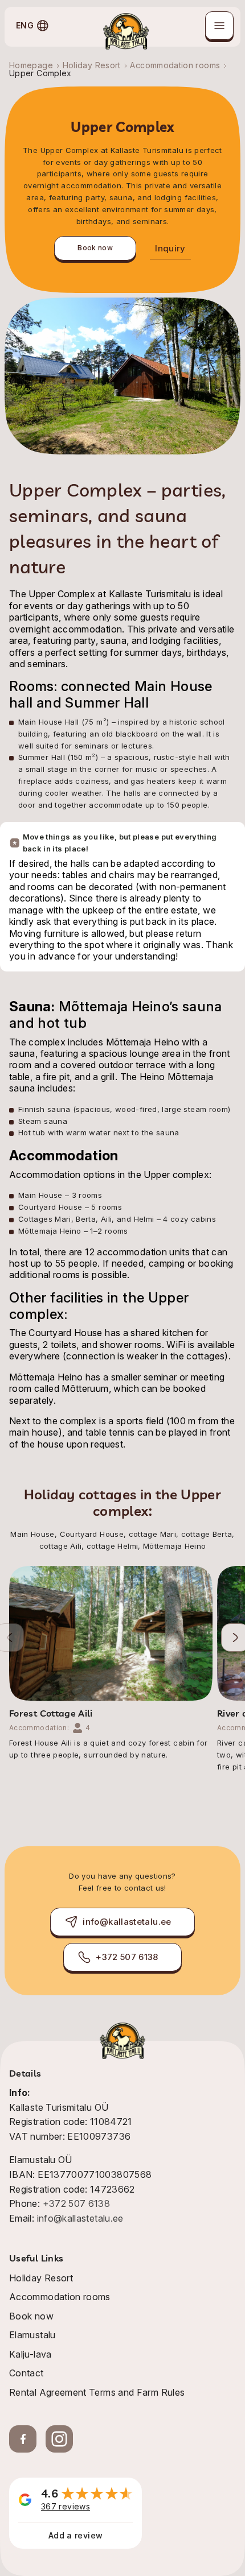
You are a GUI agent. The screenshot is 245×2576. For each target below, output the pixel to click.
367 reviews (66, 2506)
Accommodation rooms (175, 65)
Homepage (31, 65)
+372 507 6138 (127, 1957)
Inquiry (170, 248)
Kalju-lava (30, 2354)
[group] (111, 1663)
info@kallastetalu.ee (127, 1922)
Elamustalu (32, 2335)
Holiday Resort (92, 65)
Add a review (75, 2535)
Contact (26, 2373)
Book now (95, 248)
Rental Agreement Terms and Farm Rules (97, 2392)
